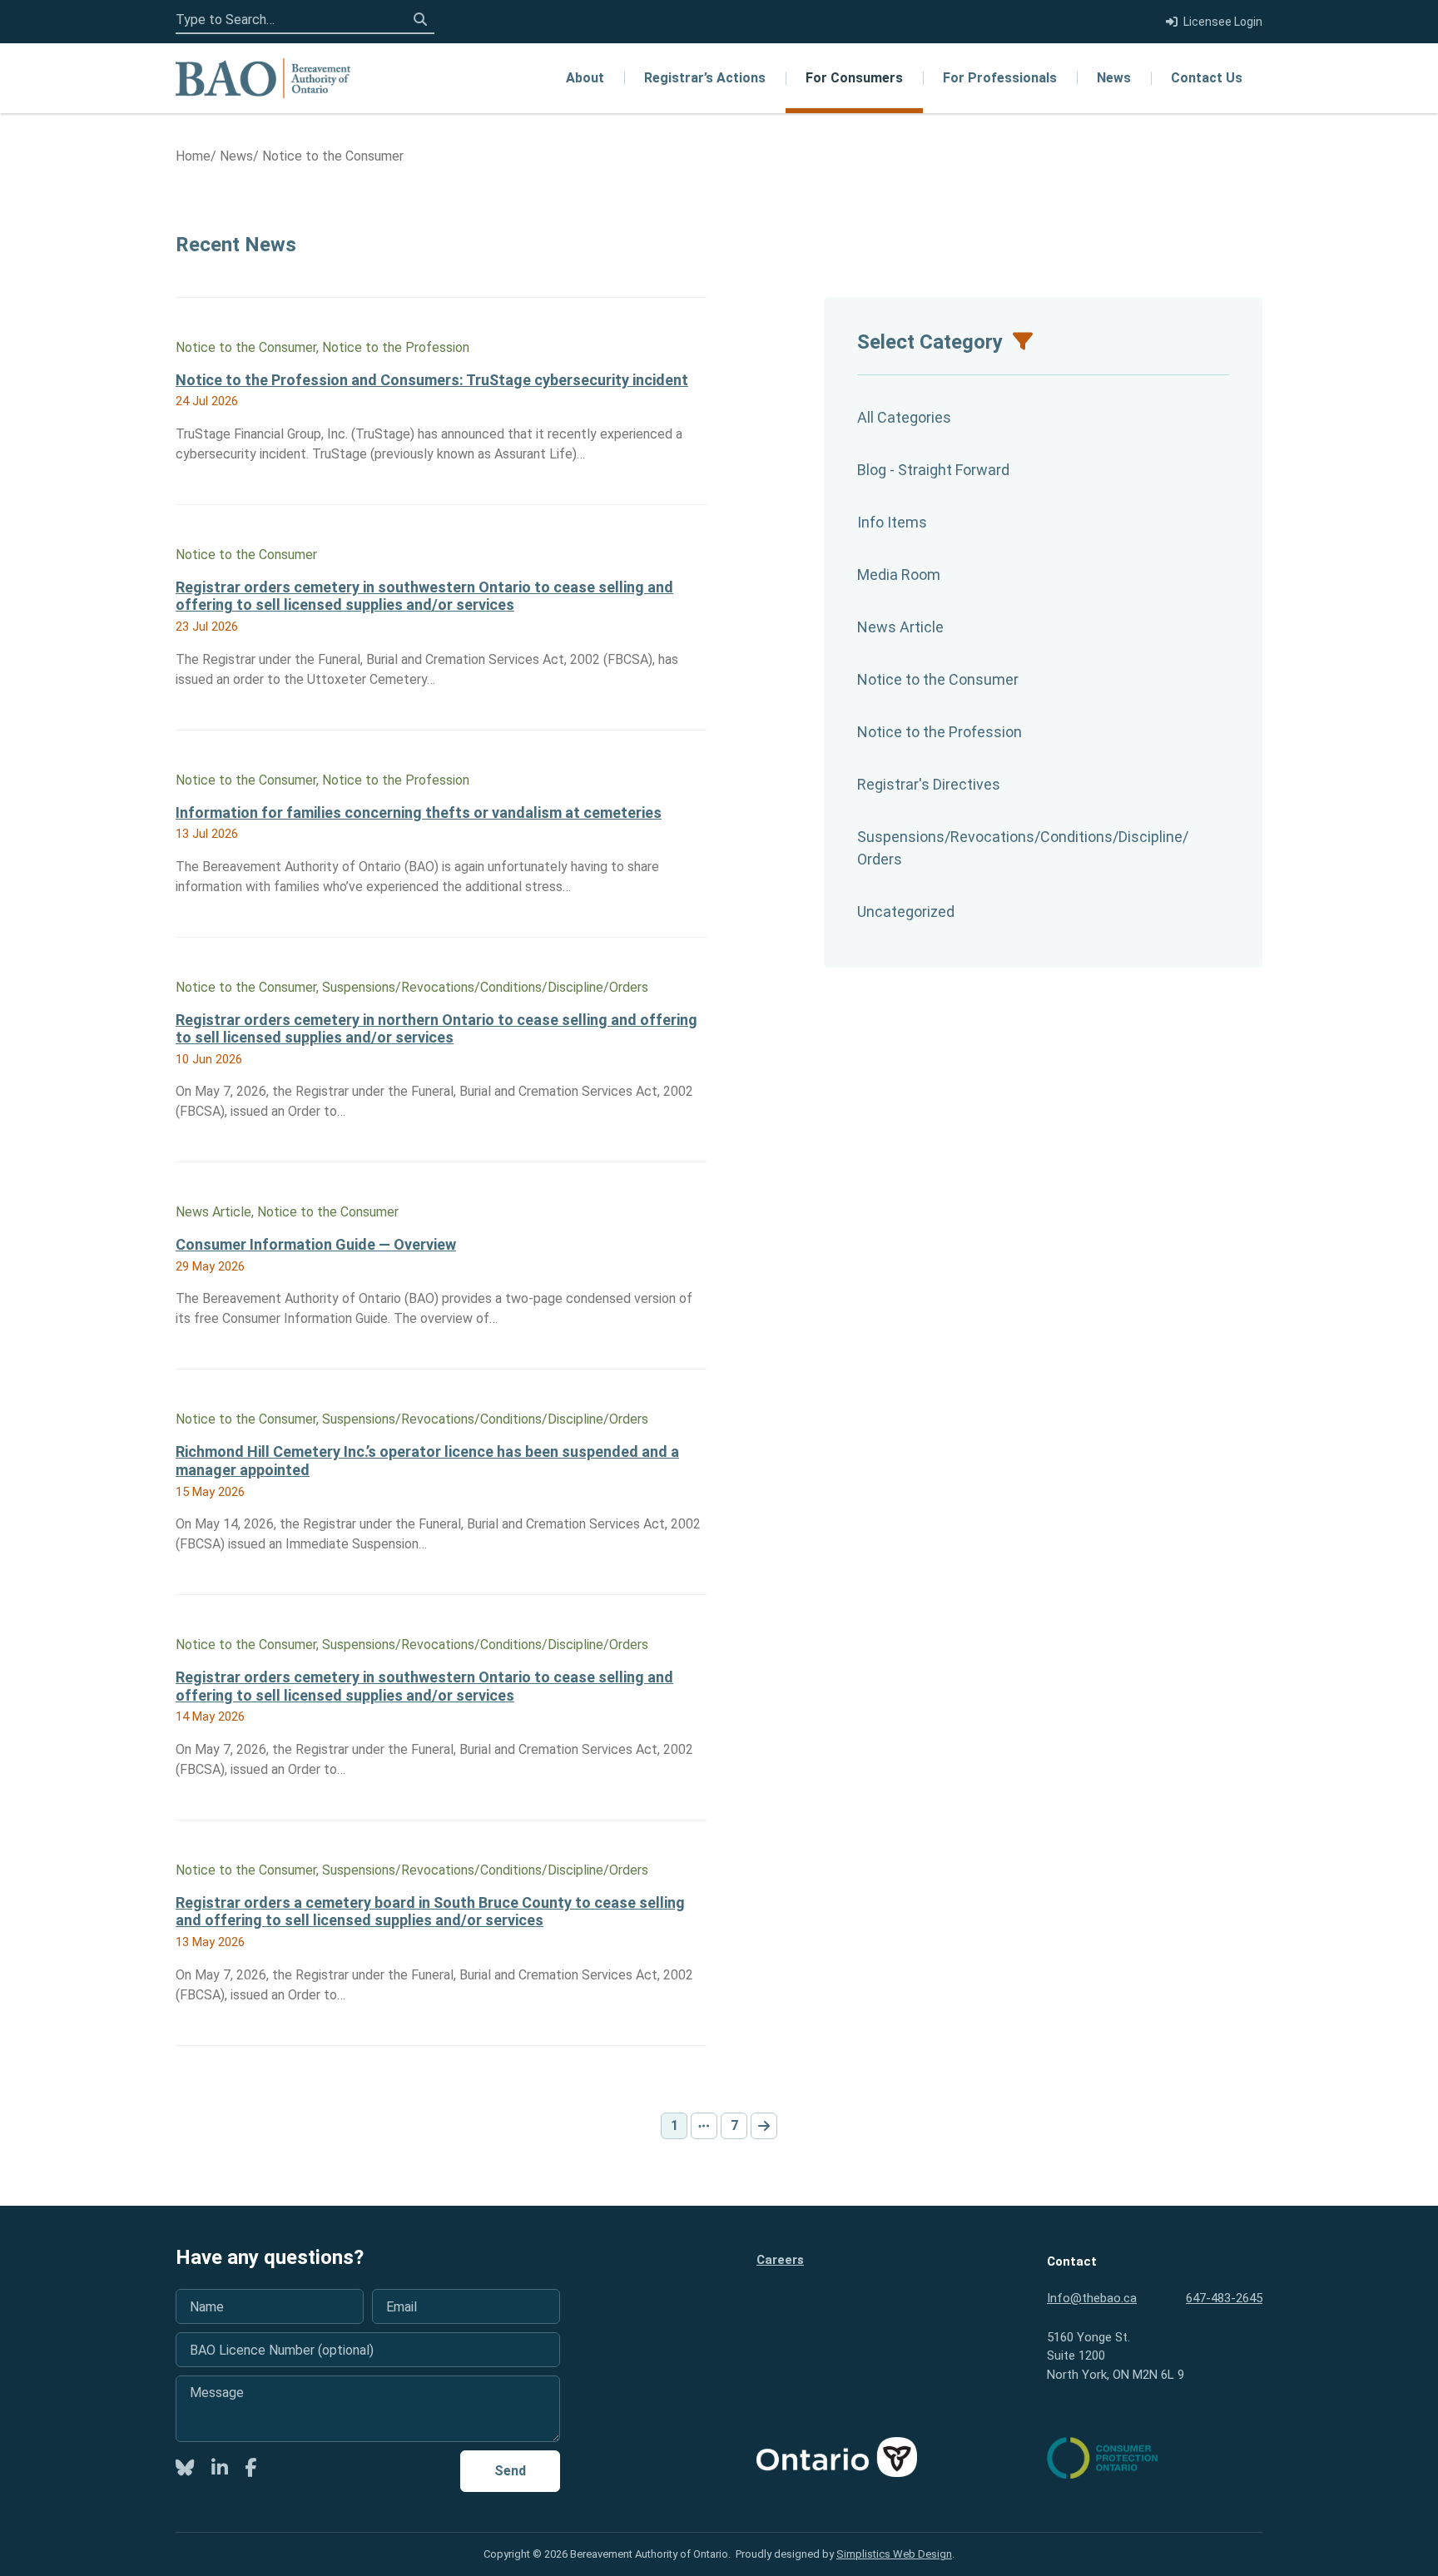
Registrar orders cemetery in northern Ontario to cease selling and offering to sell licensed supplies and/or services (436, 1029)
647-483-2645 (1224, 2298)
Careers (780, 2260)
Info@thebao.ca (1092, 2298)
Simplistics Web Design (894, 2554)
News (1114, 78)
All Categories (904, 417)
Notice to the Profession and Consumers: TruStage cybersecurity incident (432, 380)
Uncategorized (906, 912)
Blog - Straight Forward (933, 470)
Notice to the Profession (940, 732)
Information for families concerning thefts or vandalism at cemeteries (419, 812)
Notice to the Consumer (938, 679)
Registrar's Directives (929, 784)
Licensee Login (1223, 22)
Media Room (899, 575)
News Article (900, 627)
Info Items (892, 522)
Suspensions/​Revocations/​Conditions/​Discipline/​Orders (1023, 848)
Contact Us (1207, 78)
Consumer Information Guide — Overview (316, 1244)
